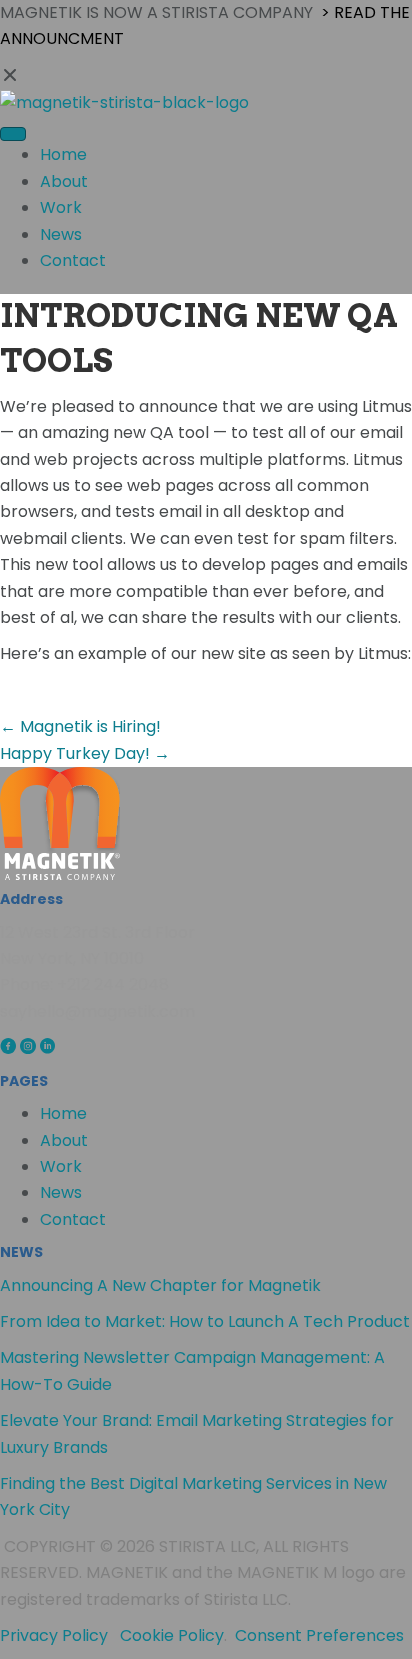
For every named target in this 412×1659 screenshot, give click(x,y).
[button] (206, 76)
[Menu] (13, 134)
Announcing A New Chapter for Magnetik (160, 1285)
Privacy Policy (54, 1635)
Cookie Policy (172, 1635)
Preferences (355, 1635)
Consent (270, 1635)
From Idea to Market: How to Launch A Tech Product (205, 1321)
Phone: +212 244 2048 (84, 984)
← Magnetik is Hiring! (80, 726)
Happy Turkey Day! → (85, 753)
